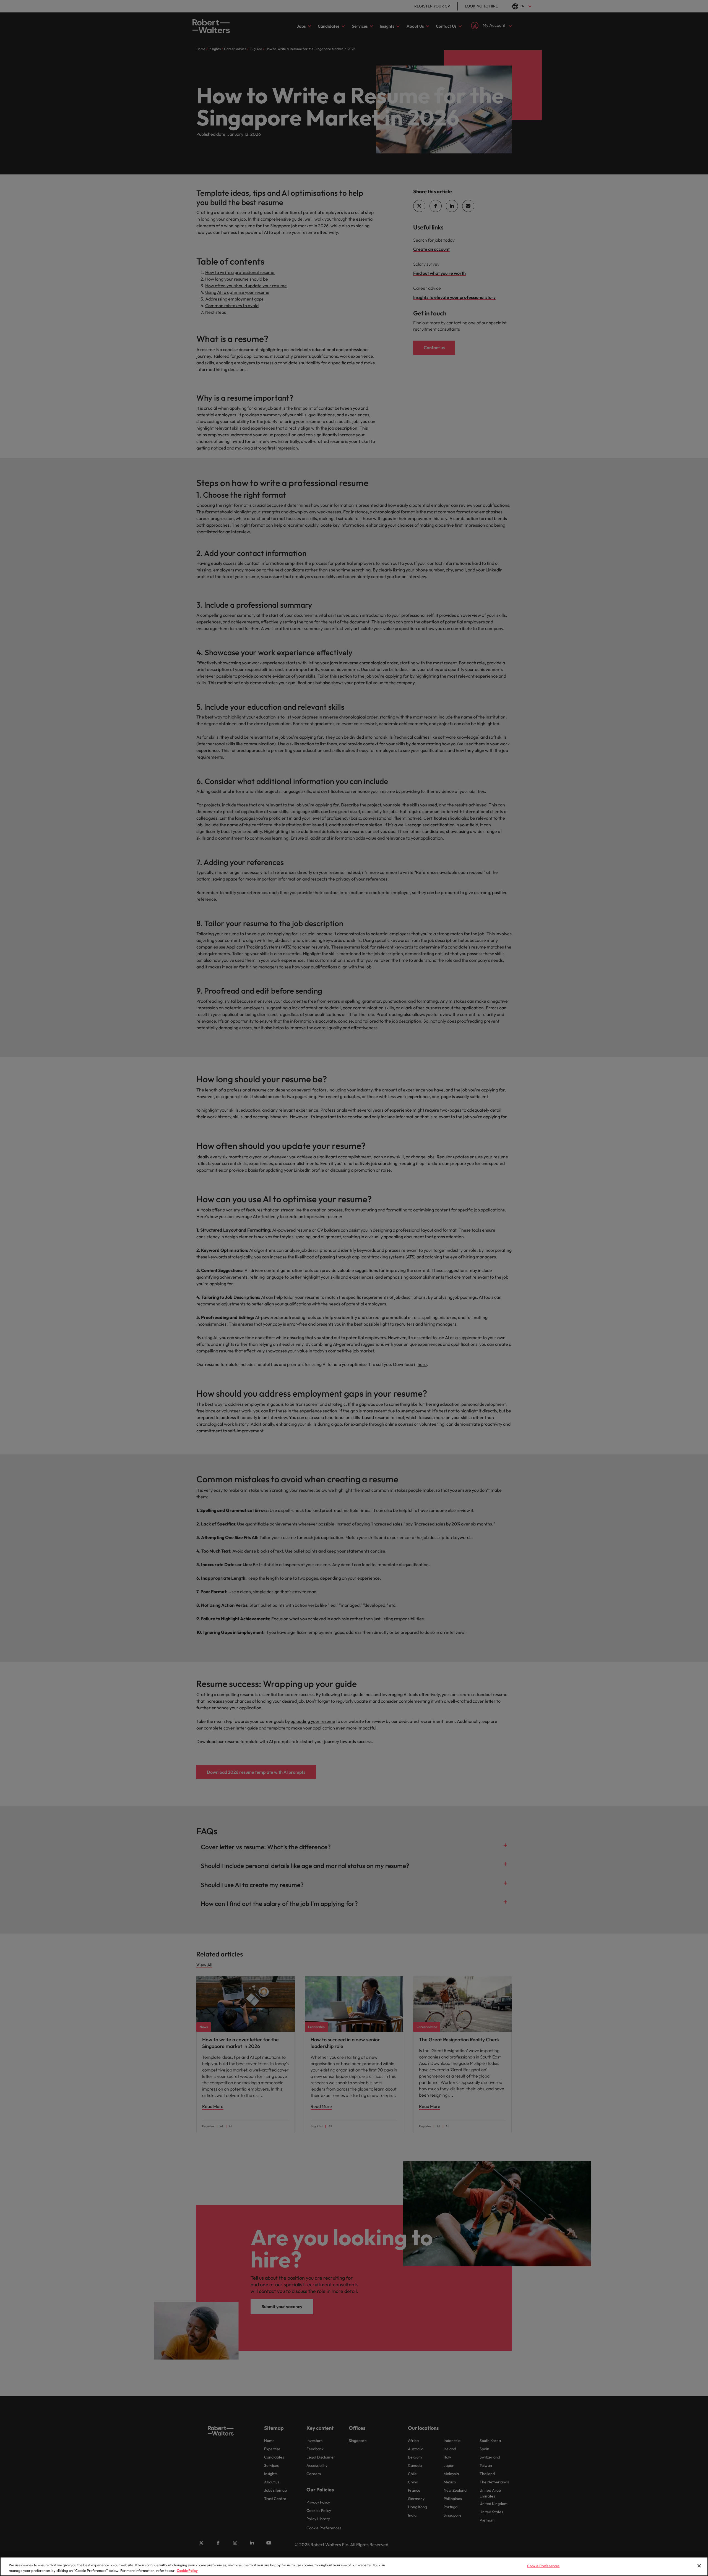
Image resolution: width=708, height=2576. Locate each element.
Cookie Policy (187, 2570)
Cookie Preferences (543, 2566)
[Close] (699, 2566)
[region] (354, 2566)
